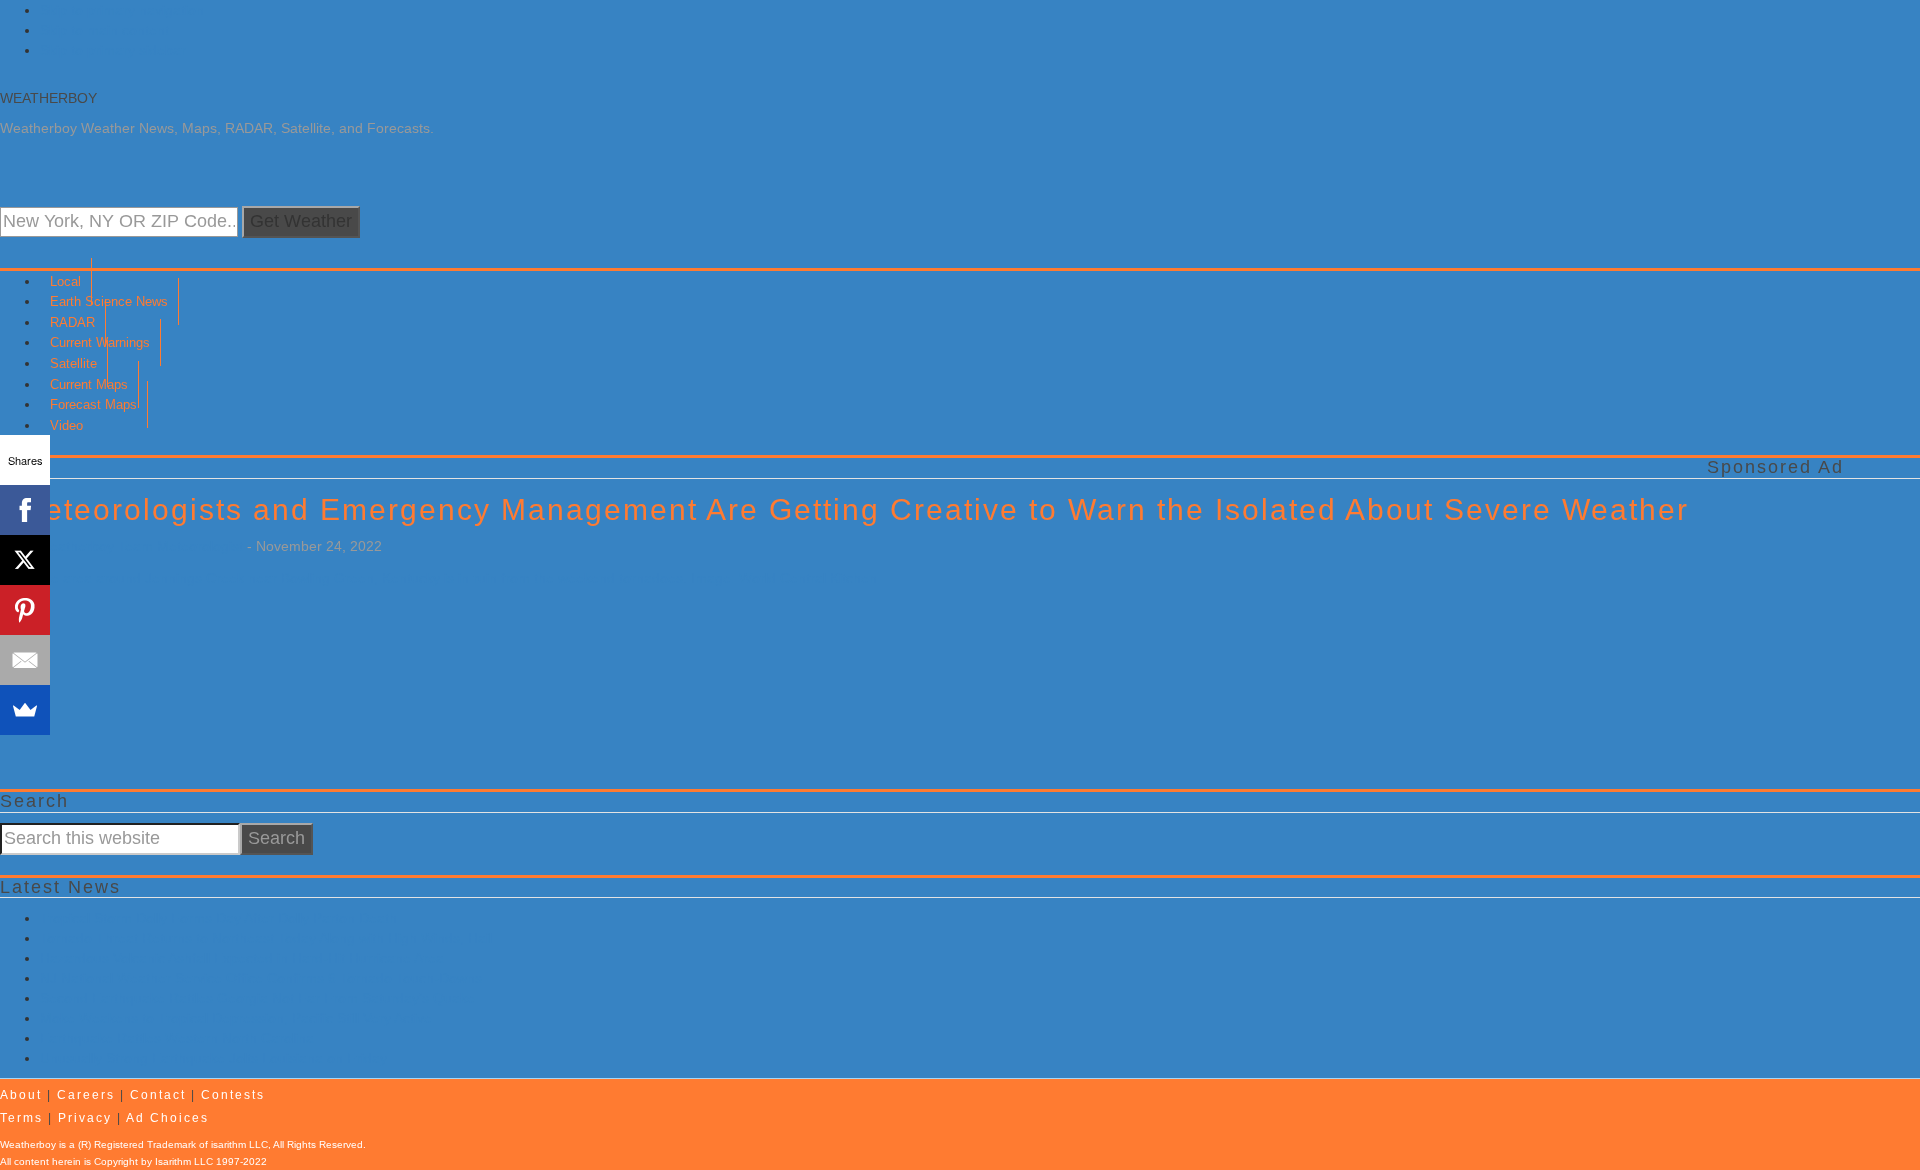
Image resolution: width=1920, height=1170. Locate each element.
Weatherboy (48, 98)
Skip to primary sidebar (113, 50)
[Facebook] (25, 510)
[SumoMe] (25, 710)
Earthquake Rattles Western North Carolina (177, 1038)
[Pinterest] (25, 610)
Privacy (85, 1118)
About (21, 1095)
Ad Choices (167, 1118)
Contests (233, 1095)
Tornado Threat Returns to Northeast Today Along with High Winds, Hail (266, 938)
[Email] (25, 660)
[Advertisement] (600, 796)
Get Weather (301, 221)
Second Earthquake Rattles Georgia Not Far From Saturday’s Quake (257, 998)
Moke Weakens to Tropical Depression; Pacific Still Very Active (236, 1018)
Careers (86, 1095)
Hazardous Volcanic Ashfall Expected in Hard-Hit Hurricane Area (242, 958)
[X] (25, 560)
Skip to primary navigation (122, 10)
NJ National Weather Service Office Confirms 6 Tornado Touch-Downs (261, 978)
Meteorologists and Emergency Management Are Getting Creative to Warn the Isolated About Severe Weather (853, 509)
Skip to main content (104, 30)
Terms (21, 1118)
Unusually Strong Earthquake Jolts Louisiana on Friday (213, 1058)
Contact (158, 1095)
